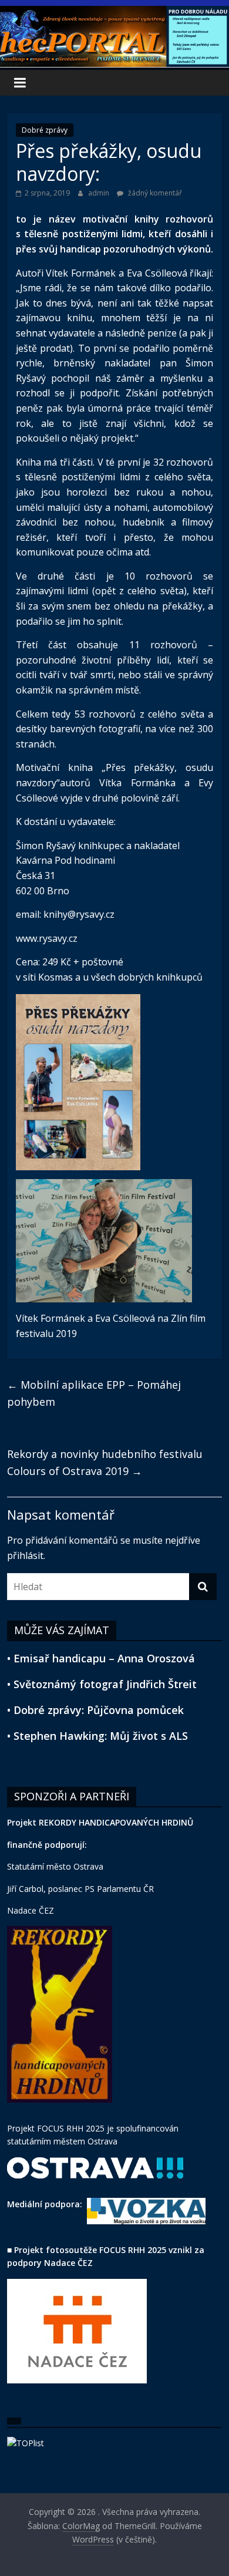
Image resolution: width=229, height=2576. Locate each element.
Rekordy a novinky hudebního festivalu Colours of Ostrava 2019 (105, 1462)
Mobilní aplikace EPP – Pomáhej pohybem (94, 1393)
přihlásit (25, 1555)
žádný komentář (154, 193)
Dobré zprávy (45, 130)
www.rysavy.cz (47, 938)
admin (100, 193)
